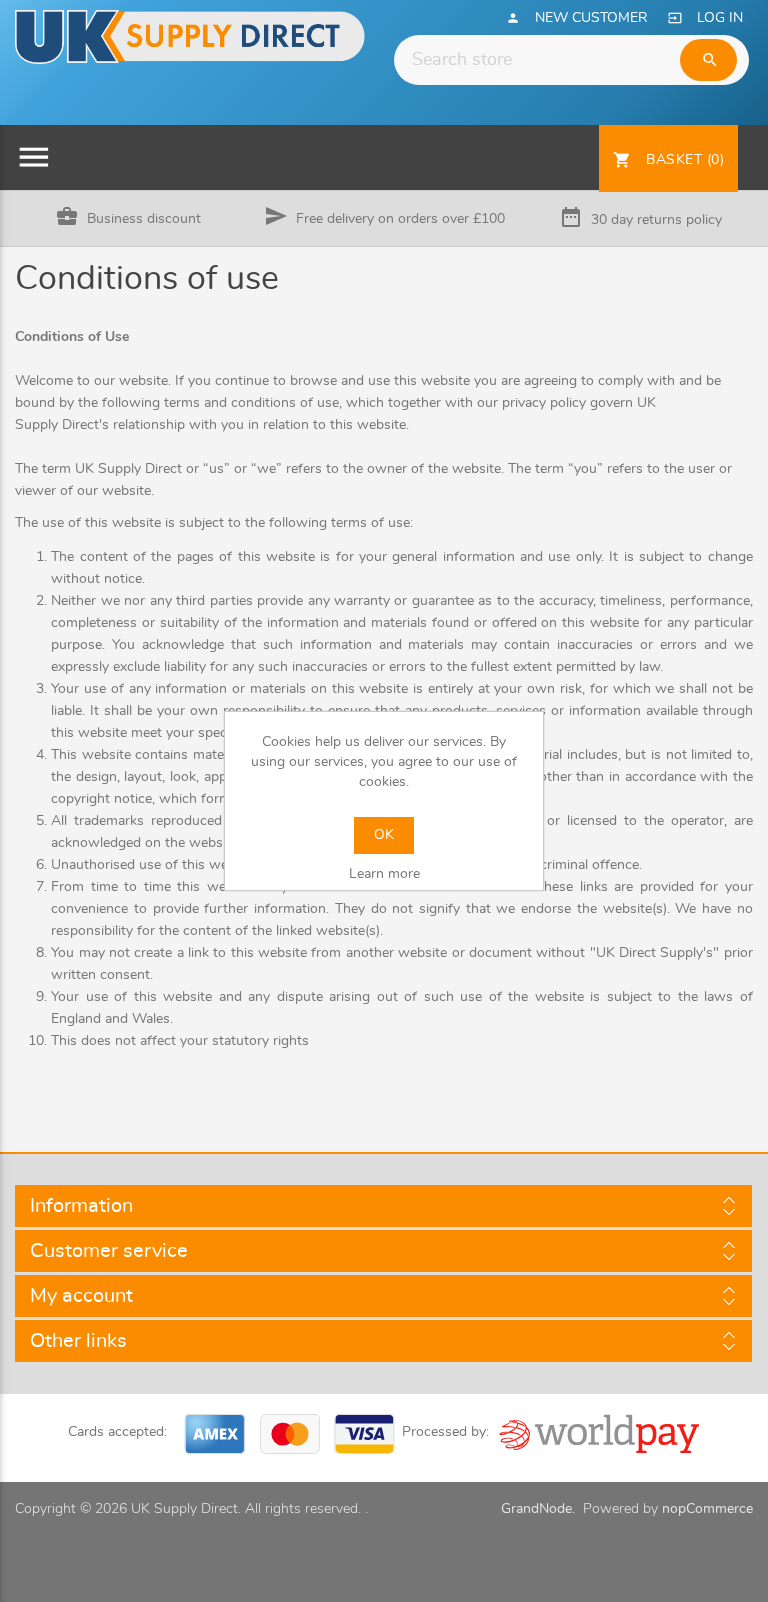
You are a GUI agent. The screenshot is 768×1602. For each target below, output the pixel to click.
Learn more (384, 874)
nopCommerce (707, 1509)
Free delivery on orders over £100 (400, 219)
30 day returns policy (656, 220)
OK (384, 835)
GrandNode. (538, 1509)
